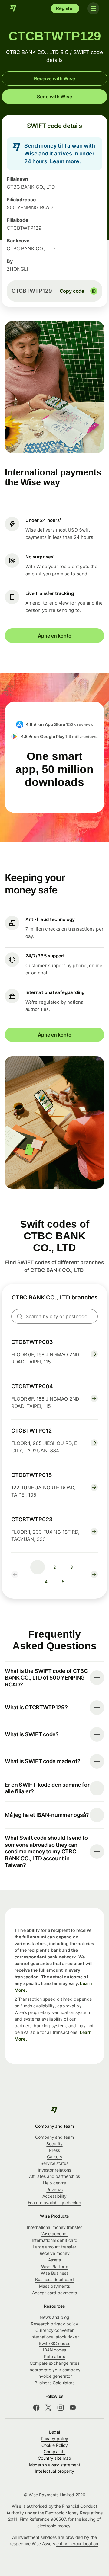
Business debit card (54, 2279)
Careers (54, 2157)
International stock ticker (54, 2337)
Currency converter (54, 2330)
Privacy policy (55, 2439)
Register (65, 8)
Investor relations (55, 2170)
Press (54, 2150)
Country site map (55, 2458)
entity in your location (77, 2544)
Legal (54, 2432)
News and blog (54, 2317)
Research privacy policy (54, 2324)
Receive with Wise (54, 78)
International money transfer (54, 2227)
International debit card (55, 2240)
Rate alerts (54, 2356)
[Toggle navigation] (93, 8)
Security (54, 2144)
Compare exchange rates (54, 2363)
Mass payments (54, 2286)
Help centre (54, 2183)
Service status (54, 2163)
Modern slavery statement (55, 2465)
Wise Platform (55, 2266)
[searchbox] (54, 1316)
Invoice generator (54, 2376)
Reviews (54, 2189)
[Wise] (13, 8)
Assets (55, 2260)
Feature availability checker (55, 2202)
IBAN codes (54, 2350)
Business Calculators (54, 2383)
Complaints (54, 2451)
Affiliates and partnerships (55, 2176)
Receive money (55, 2253)
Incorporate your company (54, 2370)
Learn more (65, 161)
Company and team (54, 2137)
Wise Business (55, 2273)
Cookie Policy (55, 2445)
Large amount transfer (54, 2247)
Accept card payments (54, 2293)
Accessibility (54, 2196)
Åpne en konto (55, 636)
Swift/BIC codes (54, 2343)
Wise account (55, 2234)
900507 (58, 2519)
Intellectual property (54, 2471)
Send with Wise (54, 97)
